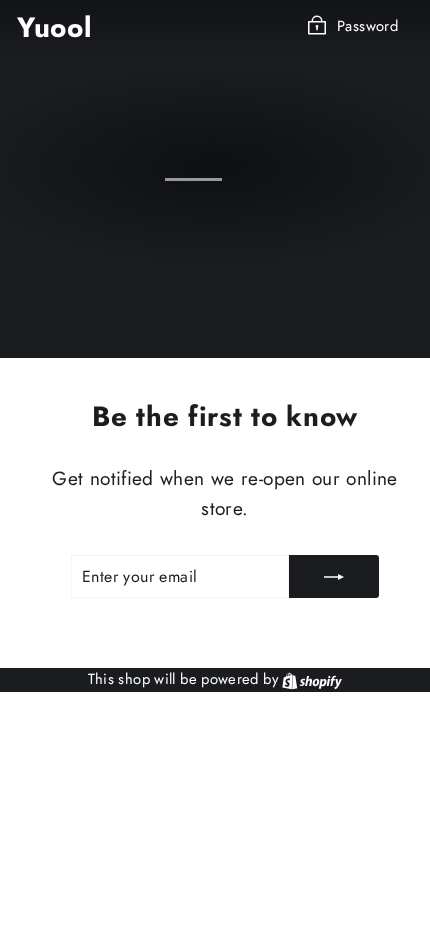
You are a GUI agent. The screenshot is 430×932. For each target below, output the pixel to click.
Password (367, 26)
